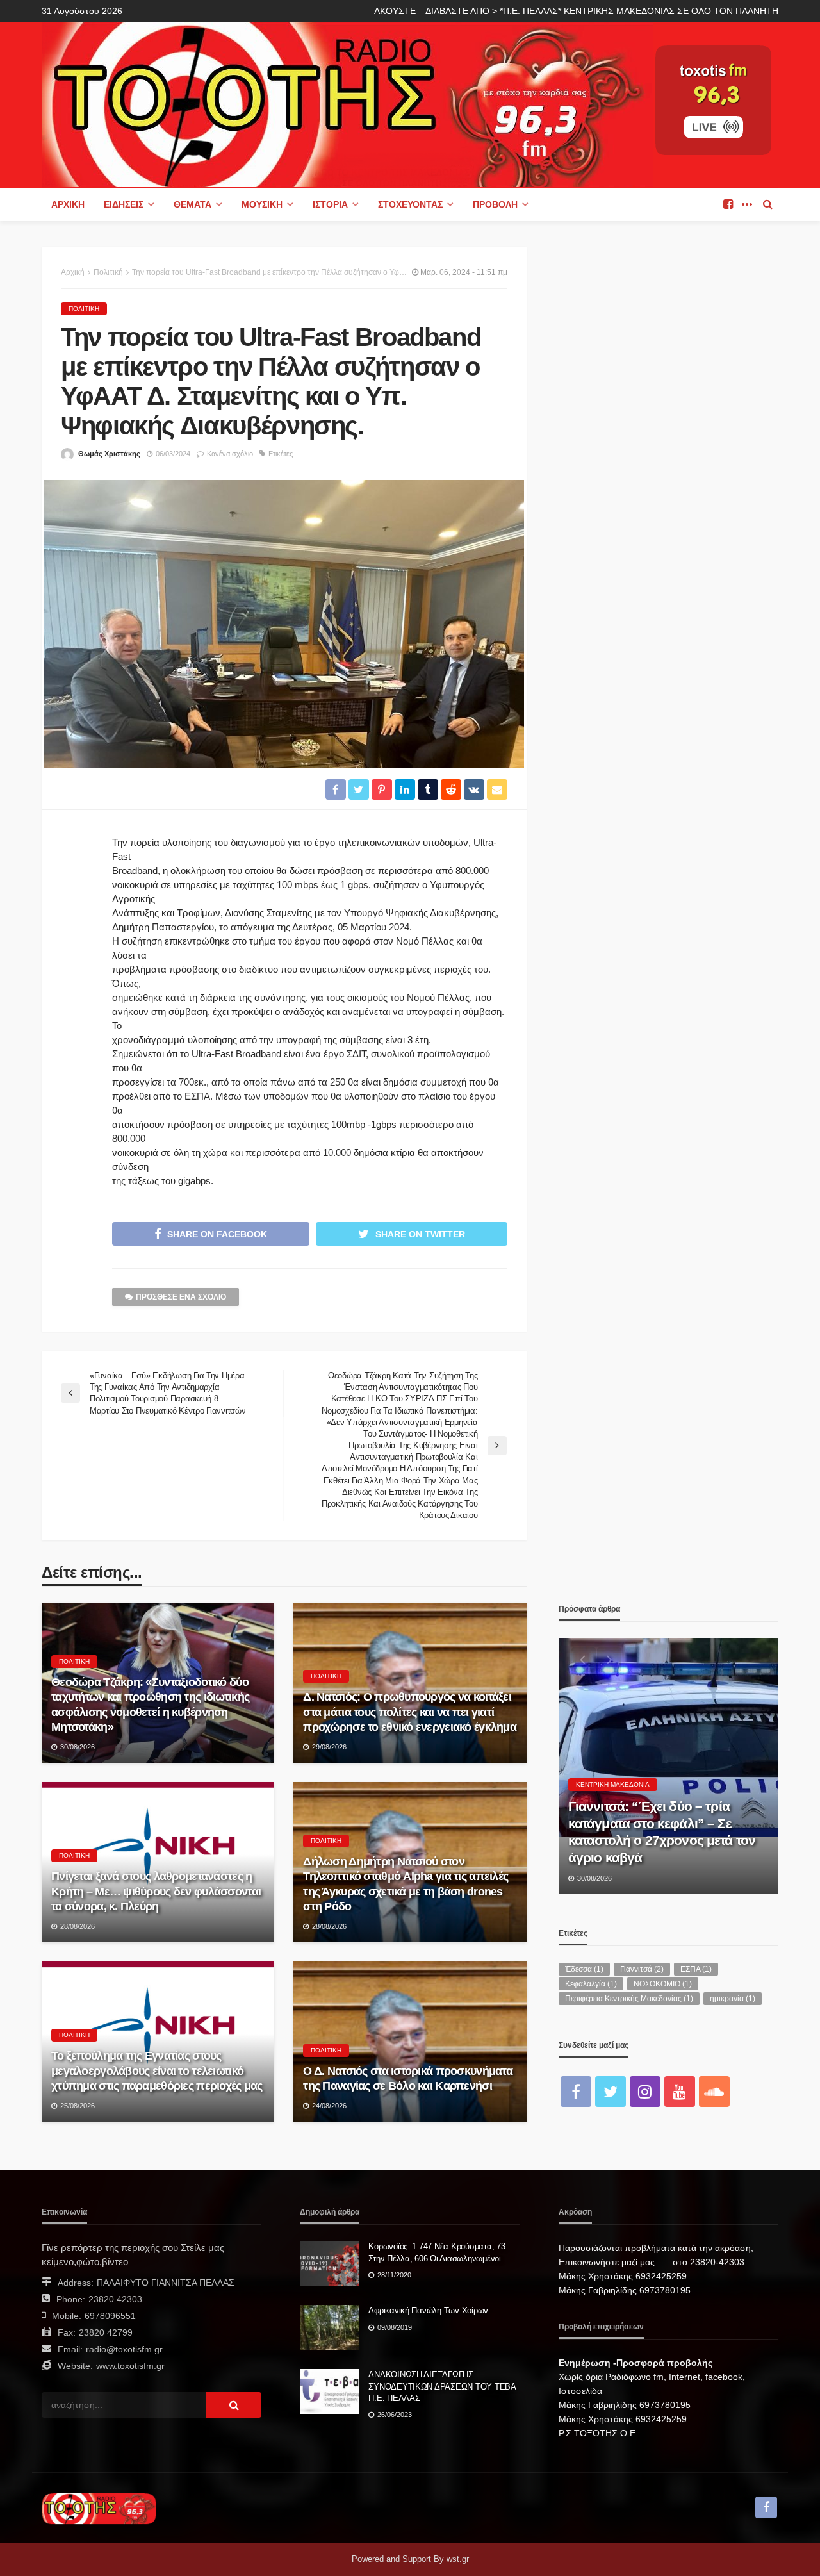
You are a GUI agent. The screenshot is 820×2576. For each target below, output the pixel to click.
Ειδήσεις (124, 204)
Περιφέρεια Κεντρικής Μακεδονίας (629, 1999)
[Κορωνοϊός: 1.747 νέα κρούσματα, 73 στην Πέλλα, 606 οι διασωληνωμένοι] (329, 2263)
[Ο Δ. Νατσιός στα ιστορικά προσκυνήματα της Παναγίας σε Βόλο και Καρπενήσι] (410, 2042)
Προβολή (495, 204)
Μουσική (262, 204)
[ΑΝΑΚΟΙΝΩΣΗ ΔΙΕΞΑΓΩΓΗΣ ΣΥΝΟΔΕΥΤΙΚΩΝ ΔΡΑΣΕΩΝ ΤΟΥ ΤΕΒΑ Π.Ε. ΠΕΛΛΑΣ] (329, 2391)
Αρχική (68, 204)
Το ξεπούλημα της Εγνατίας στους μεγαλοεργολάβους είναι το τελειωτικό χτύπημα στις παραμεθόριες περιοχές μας (157, 2071)
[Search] (767, 204)
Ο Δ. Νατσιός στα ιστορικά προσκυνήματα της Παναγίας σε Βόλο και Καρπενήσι (408, 2078)
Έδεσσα (584, 1969)
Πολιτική (84, 309)
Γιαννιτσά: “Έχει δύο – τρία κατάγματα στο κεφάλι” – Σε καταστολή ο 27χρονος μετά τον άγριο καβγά (662, 1831)
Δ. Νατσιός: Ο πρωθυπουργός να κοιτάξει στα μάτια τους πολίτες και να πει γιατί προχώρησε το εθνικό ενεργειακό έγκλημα (410, 1712)
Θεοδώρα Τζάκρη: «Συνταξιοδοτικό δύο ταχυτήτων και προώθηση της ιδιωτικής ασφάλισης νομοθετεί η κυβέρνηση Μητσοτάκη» (150, 1705)
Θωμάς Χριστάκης (109, 454)
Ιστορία (330, 204)
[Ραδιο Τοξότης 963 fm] (348, 103)
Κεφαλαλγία (591, 1984)
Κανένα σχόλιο (230, 454)
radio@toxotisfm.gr (124, 2349)
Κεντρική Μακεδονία (613, 1784)
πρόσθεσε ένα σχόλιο (181, 1297)
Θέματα (193, 204)
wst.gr (458, 2559)
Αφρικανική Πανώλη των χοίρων (428, 2310)
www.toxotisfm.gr (130, 2366)
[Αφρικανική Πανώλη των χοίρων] (329, 2327)
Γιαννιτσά (642, 1969)
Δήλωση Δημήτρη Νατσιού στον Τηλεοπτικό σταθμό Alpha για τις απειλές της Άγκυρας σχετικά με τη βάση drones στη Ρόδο (406, 1884)
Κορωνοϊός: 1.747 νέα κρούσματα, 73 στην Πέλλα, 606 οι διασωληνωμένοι (437, 2252)
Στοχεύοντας (410, 204)
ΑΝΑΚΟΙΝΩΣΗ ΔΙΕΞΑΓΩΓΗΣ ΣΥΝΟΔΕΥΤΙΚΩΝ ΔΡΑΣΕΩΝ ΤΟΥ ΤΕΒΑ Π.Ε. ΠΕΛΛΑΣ (442, 2386)
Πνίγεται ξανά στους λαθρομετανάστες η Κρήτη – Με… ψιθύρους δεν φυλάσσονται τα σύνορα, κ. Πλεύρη (156, 1891)
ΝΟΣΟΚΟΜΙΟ (663, 1984)
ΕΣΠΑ (696, 1969)
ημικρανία (733, 1999)
